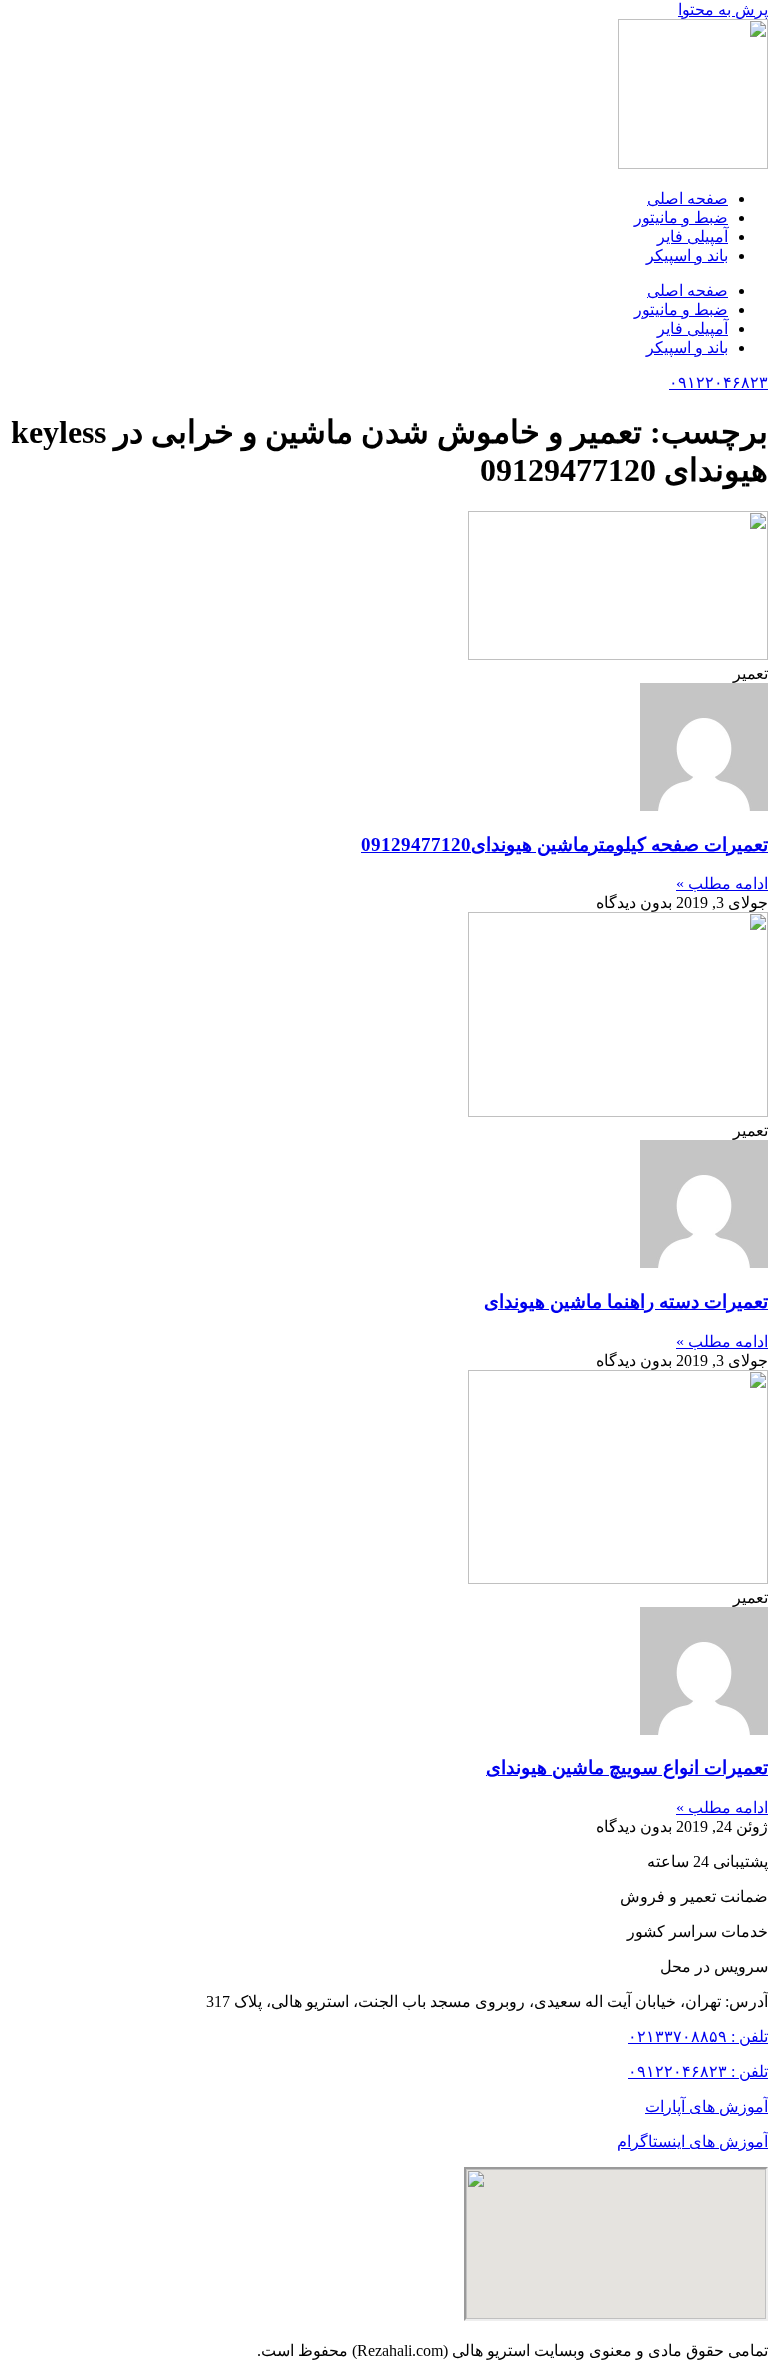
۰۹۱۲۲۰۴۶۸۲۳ (718, 382)
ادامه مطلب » (722, 883)
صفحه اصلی (687, 198)
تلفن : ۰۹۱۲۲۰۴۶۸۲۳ (698, 2071)
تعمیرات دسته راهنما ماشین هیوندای (626, 1301)
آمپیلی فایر (692, 236)
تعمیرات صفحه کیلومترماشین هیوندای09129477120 (564, 844)
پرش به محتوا (723, 9)
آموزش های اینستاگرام (692, 2141)
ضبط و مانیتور (681, 217)
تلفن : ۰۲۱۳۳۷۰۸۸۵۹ (698, 2036)
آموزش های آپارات (706, 2106)
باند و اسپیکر (687, 255)
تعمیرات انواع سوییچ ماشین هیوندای (627, 1767)
